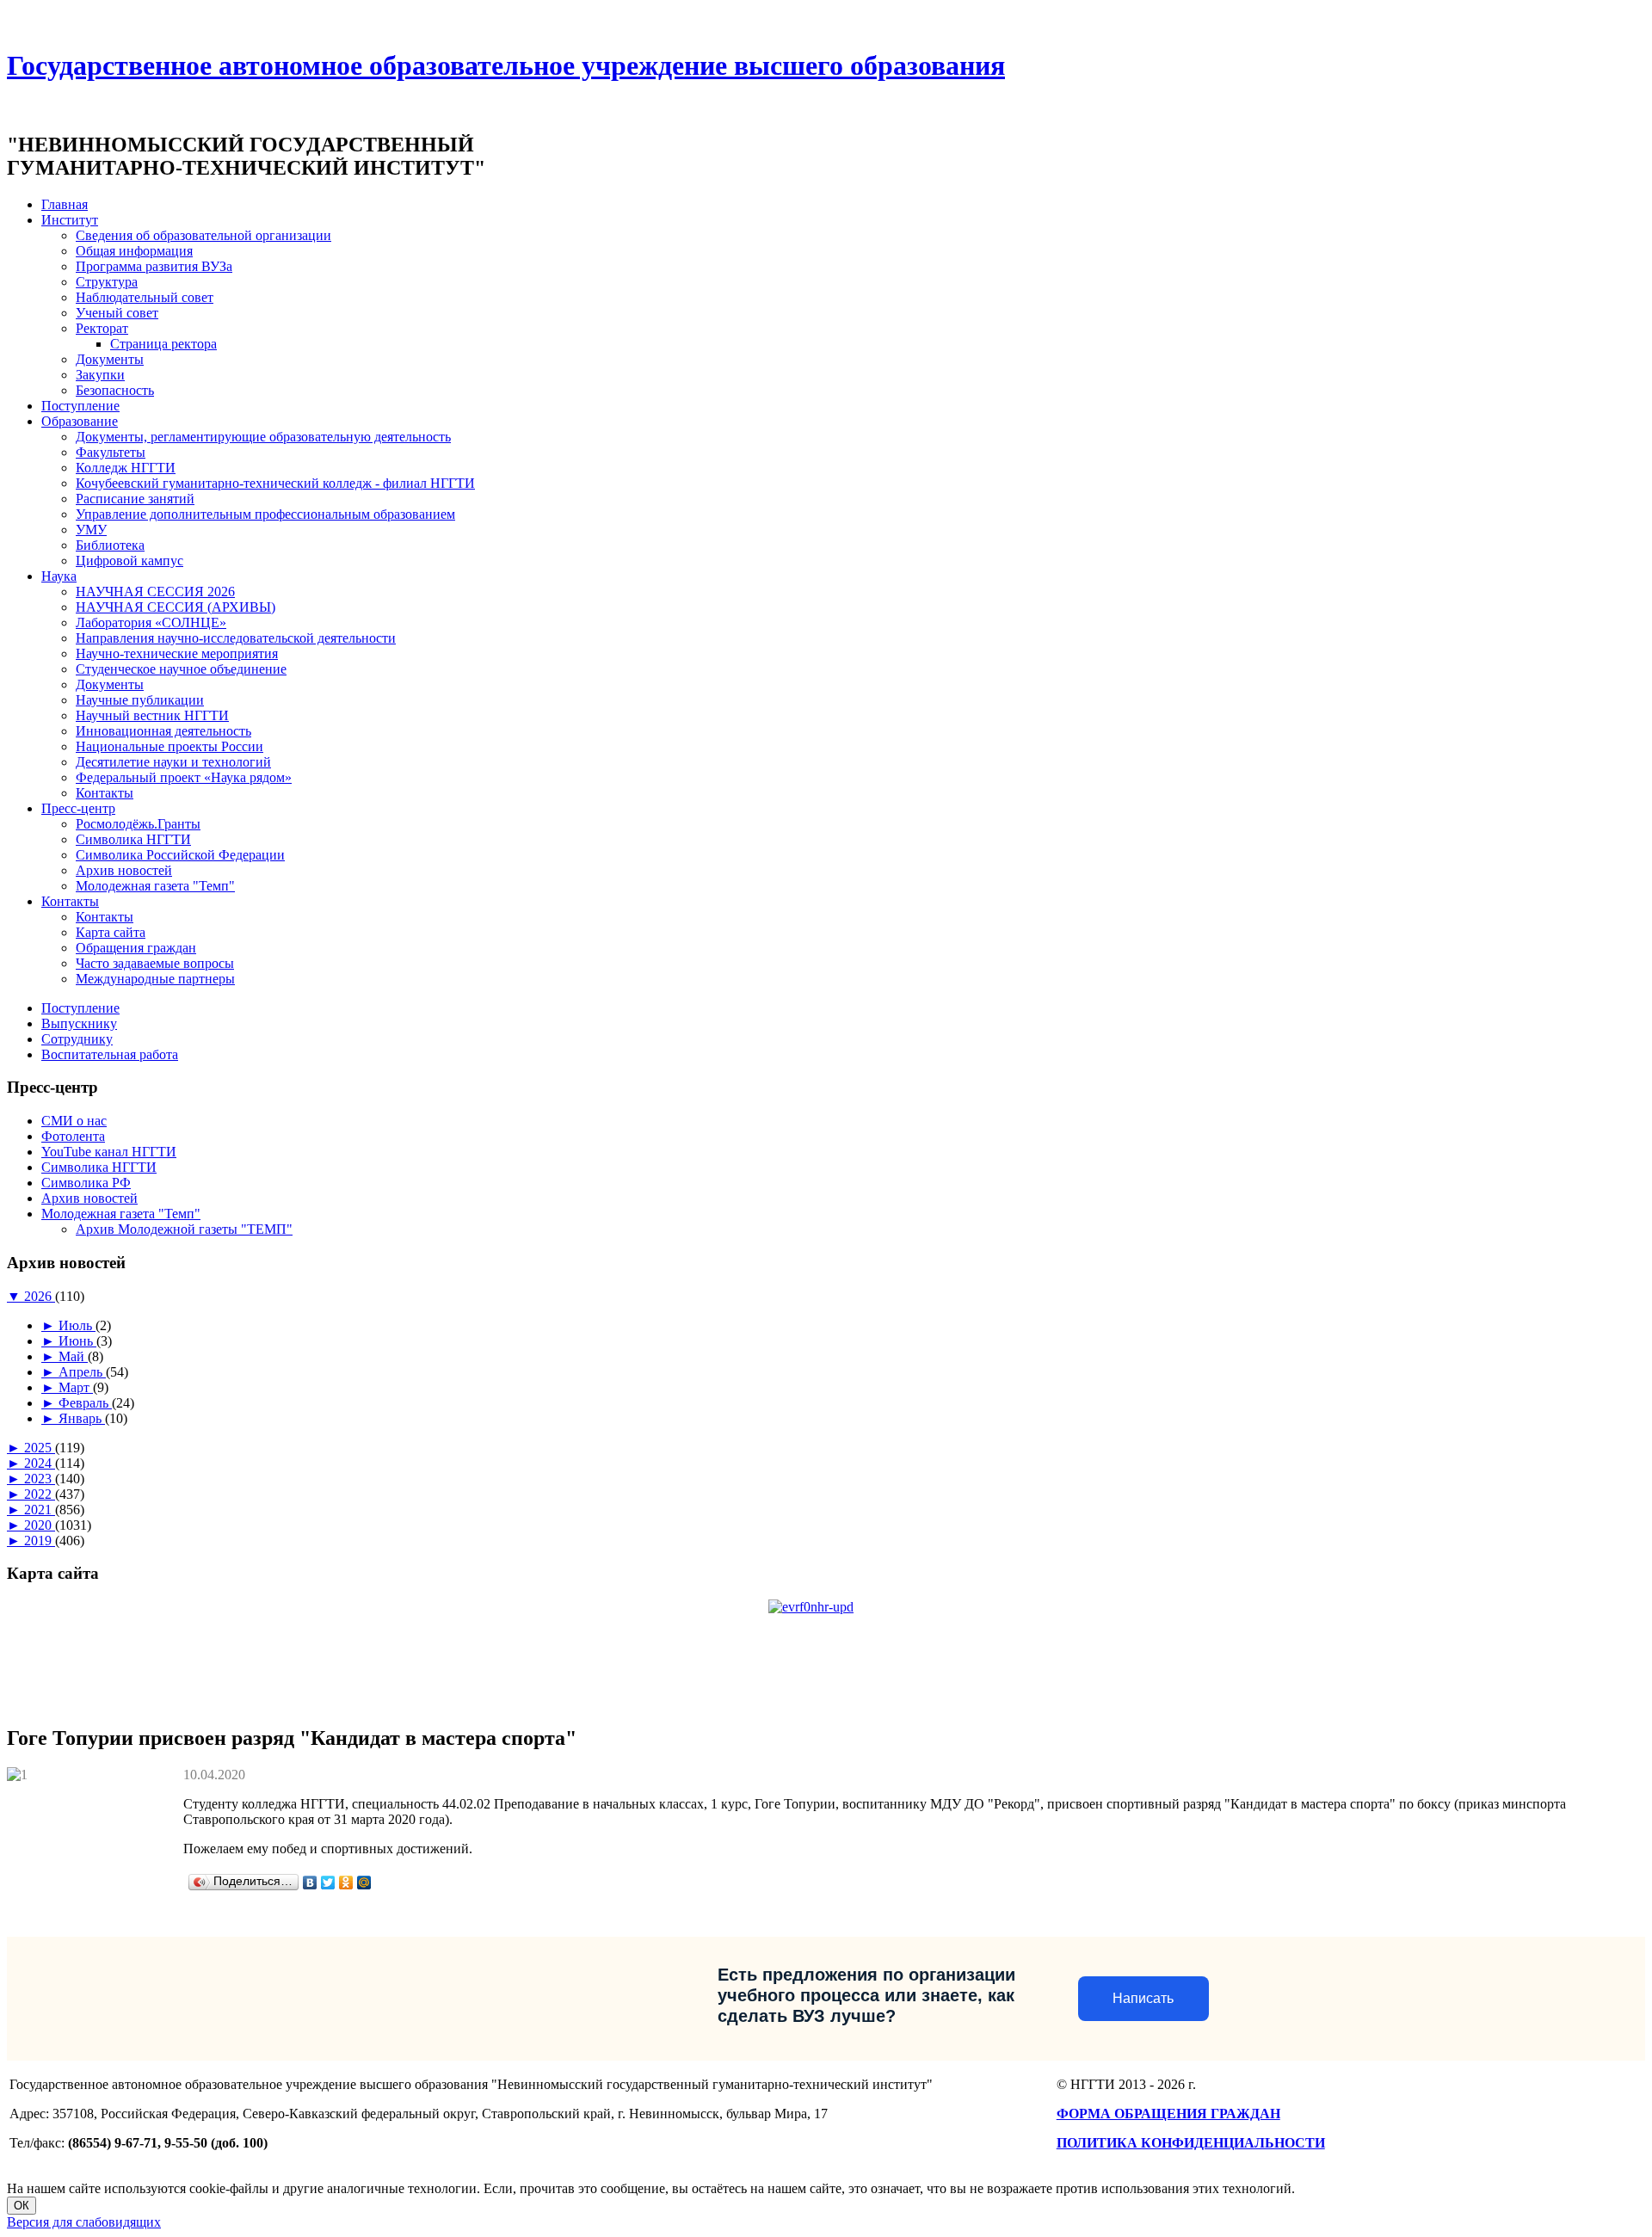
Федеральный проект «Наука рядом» (184, 777)
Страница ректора (163, 344)
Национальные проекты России (170, 746)
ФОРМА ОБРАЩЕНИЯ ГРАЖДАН (1168, 2114)
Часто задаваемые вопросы (155, 963)
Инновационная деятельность (163, 731)
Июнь (77, 1341)
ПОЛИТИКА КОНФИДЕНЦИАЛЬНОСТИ (1191, 2143)
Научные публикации (140, 700)
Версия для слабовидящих (84, 2222)
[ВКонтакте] (310, 1883)
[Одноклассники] (346, 1883)
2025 (40, 1448)
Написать (1143, 1998)
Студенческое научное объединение (181, 669)
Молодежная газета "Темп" (155, 886)
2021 (40, 1510)
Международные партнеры (155, 979)
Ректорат (102, 328)
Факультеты (111, 452)
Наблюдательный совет (145, 297)
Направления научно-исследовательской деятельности (236, 638)
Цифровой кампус (129, 561)
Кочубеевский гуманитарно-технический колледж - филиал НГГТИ (275, 483)
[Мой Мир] (364, 1883)
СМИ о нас (74, 1121)
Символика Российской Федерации (180, 855)
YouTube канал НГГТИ (109, 1152)
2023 (40, 1479)
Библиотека (110, 545)
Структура (107, 282)
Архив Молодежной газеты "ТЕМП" (184, 1229)
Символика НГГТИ (133, 839)
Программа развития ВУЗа (154, 266)
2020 (40, 1525)
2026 (40, 1296)
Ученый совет (117, 313)
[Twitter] (328, 1883)
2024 (40, 1463)
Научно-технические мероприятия (177, 653)
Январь (82, 1418)
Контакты (105, 793)
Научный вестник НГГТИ (152, 715)
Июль (77, 1325)
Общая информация (134, 251)
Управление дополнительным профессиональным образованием (265, 514)
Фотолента (73, 1136)
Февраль (85, 1403)
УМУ (91, 530)
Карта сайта (111, 932)
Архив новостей (124, 870)
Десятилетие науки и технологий (173, 762)
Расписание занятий (135, 499)
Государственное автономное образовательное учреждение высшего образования (506, 65)
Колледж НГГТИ (126, 468)
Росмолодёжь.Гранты (138, 824)
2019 (40, 1541)
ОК (22, 2206)
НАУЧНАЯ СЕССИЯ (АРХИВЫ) (176, 607)
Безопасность (115, 390)
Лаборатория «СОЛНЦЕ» (151, 622)
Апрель (82, 1372)
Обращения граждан (136, 948)
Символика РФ (86, 1183)
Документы (110, 359)
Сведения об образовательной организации (203, 235)
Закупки (100, 375)
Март (76, 1387)
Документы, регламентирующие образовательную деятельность (263, 437)
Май (73, 1356)
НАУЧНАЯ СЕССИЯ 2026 (155, 592)
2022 (40, 1494)
